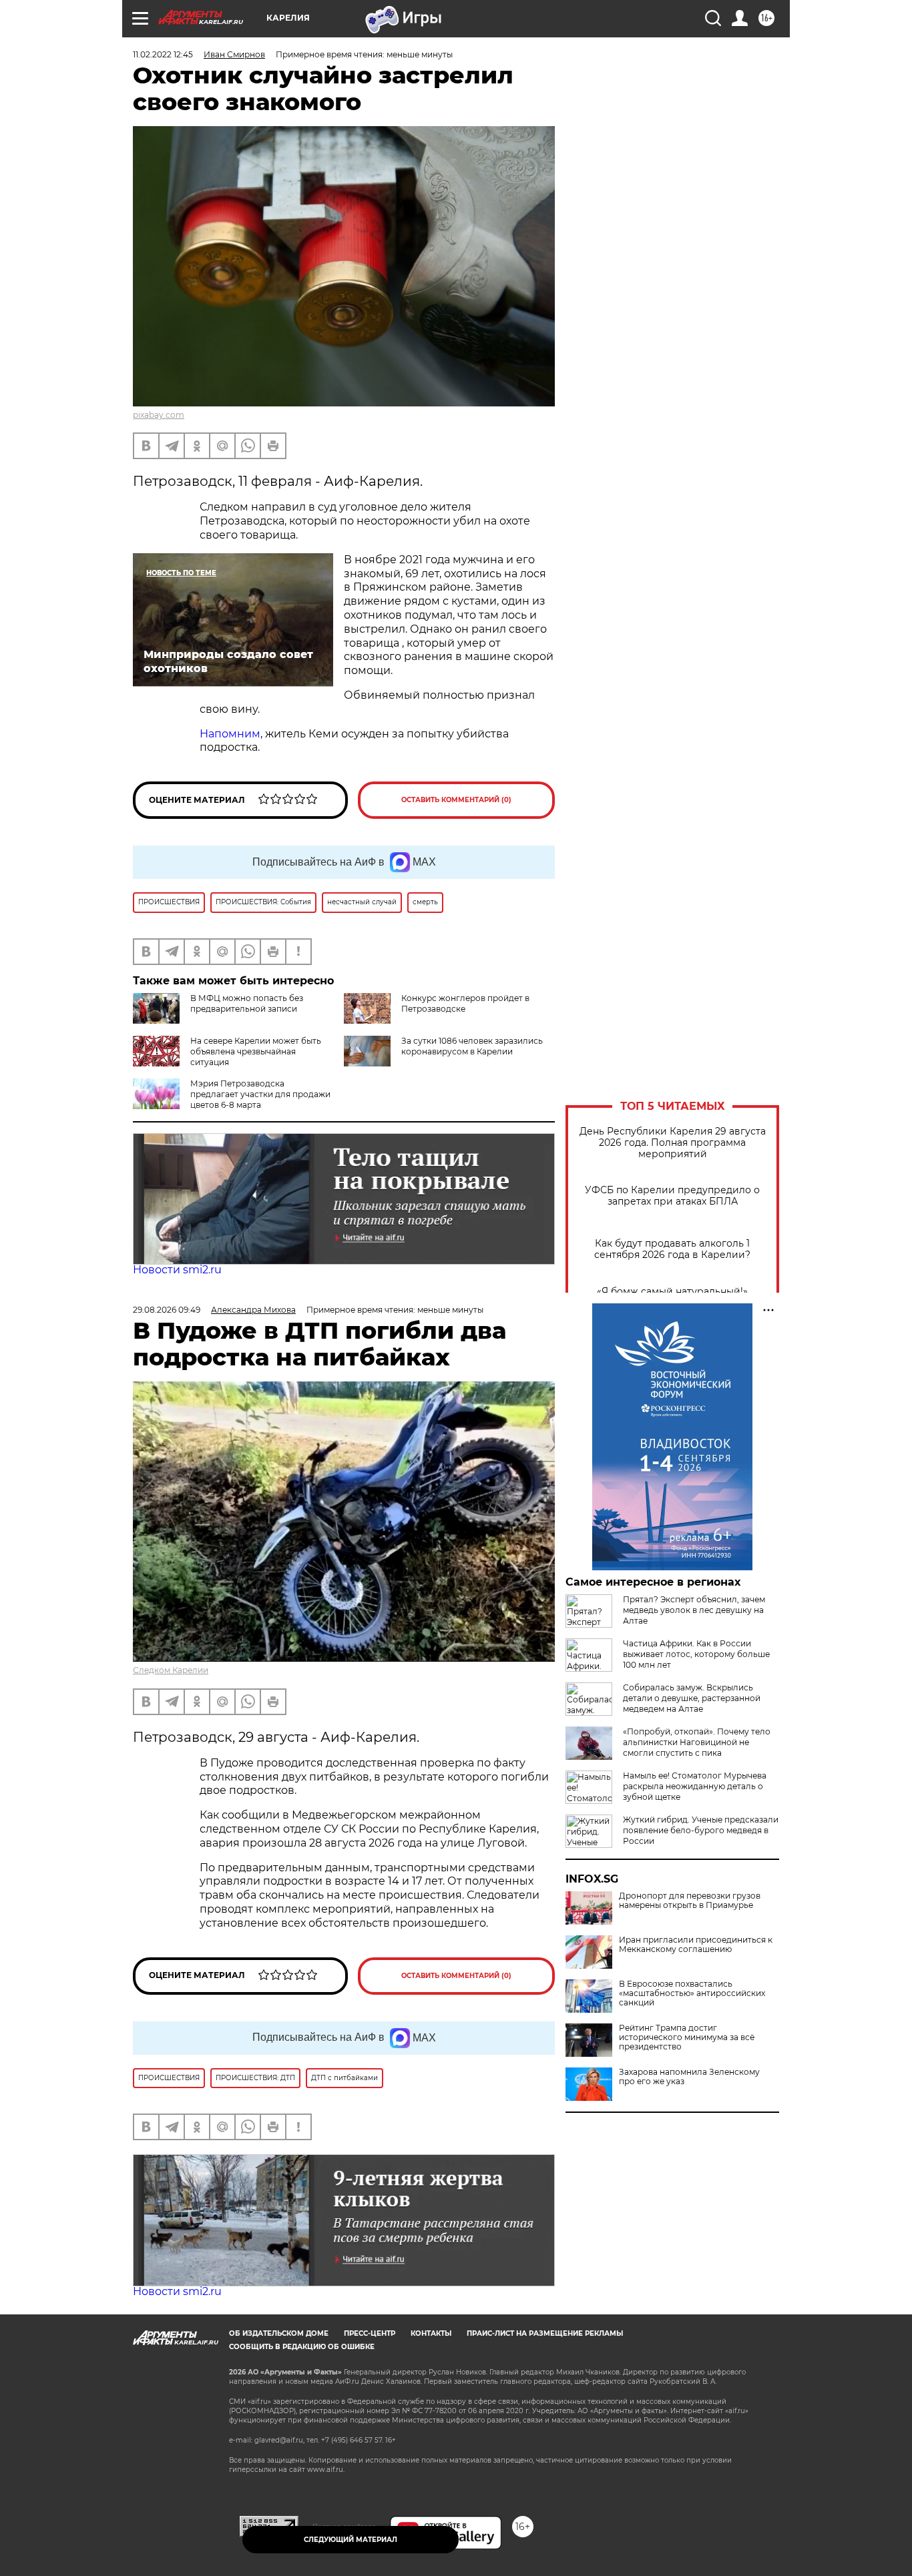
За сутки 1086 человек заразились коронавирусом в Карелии (472, 1046)
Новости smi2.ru (177, 1270)
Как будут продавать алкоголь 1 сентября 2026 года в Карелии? (672, 1249)
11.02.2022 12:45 (163, 54)
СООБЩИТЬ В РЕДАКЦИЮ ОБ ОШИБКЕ (302, 2347)
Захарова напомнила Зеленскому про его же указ (689, 2077)
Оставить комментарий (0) (456, 800)
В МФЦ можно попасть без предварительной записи (247, 1003)
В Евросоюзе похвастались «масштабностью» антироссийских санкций (692, 1993)
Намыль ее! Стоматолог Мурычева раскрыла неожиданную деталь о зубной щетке (695, 1786)
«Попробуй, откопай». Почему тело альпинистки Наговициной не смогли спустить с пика (697, 1742)
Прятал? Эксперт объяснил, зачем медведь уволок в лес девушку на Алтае (694, 1610)
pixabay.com (159, 415)
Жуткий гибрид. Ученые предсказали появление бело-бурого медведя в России (701, 1830)
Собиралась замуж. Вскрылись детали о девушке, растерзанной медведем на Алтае (692, 1698)
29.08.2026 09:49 (167, 1310)
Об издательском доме (279, 2333)
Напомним (230, 734)
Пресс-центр (370, 2333)
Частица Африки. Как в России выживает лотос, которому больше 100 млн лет (696, 1654)
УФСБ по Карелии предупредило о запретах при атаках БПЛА (672, 1196)
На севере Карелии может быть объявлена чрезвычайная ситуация (256, 1051)
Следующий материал (351, 2540)
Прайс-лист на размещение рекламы (545, 2333)
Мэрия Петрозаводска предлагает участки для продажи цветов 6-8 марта (260, 1094)
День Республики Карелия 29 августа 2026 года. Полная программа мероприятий (673, 1143)
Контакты (431, 2333)
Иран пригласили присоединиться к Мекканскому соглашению (696, 1945)
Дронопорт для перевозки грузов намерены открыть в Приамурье (690, 1901)
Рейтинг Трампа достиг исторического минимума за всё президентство (687, 2037)
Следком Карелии (171, 1670)
